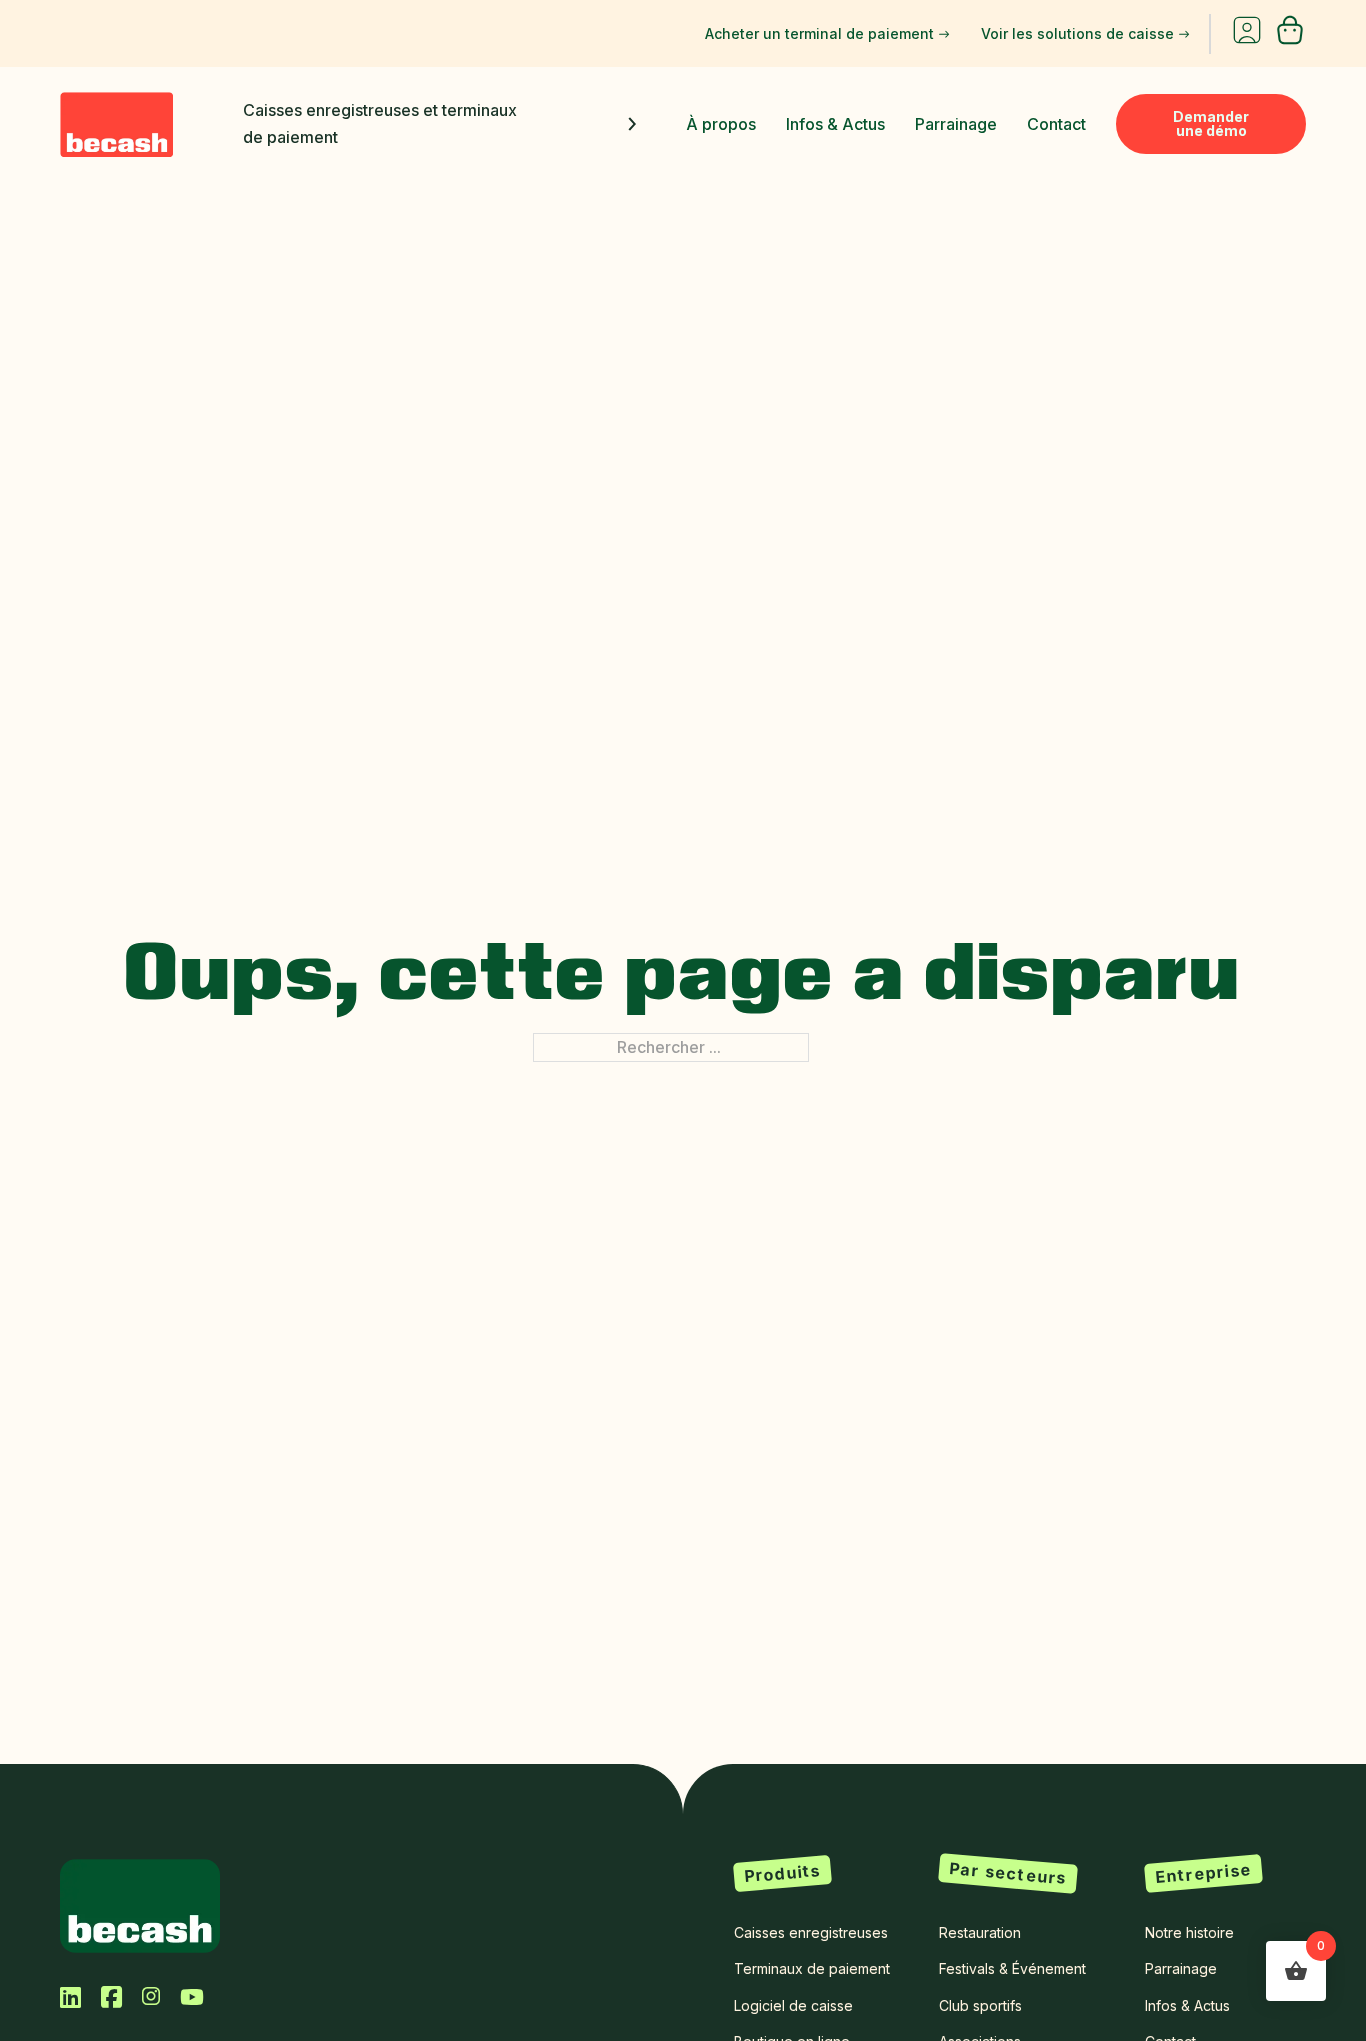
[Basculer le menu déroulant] (632, 124)
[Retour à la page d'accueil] (140, 1904)
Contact (1056, 124)
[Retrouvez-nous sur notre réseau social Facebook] (111, 1996)
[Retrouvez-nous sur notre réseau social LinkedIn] (70, 1996)
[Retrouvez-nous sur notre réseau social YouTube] (192, 1997)
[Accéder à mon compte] (1247, 34)
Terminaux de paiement (812, 1968)
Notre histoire (1189, 1932)
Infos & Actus (835, 124)
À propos (721, 124)
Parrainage (956, 124)
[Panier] (1290, 40)
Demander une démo (1211, 123)
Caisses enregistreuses (811, 1932)
